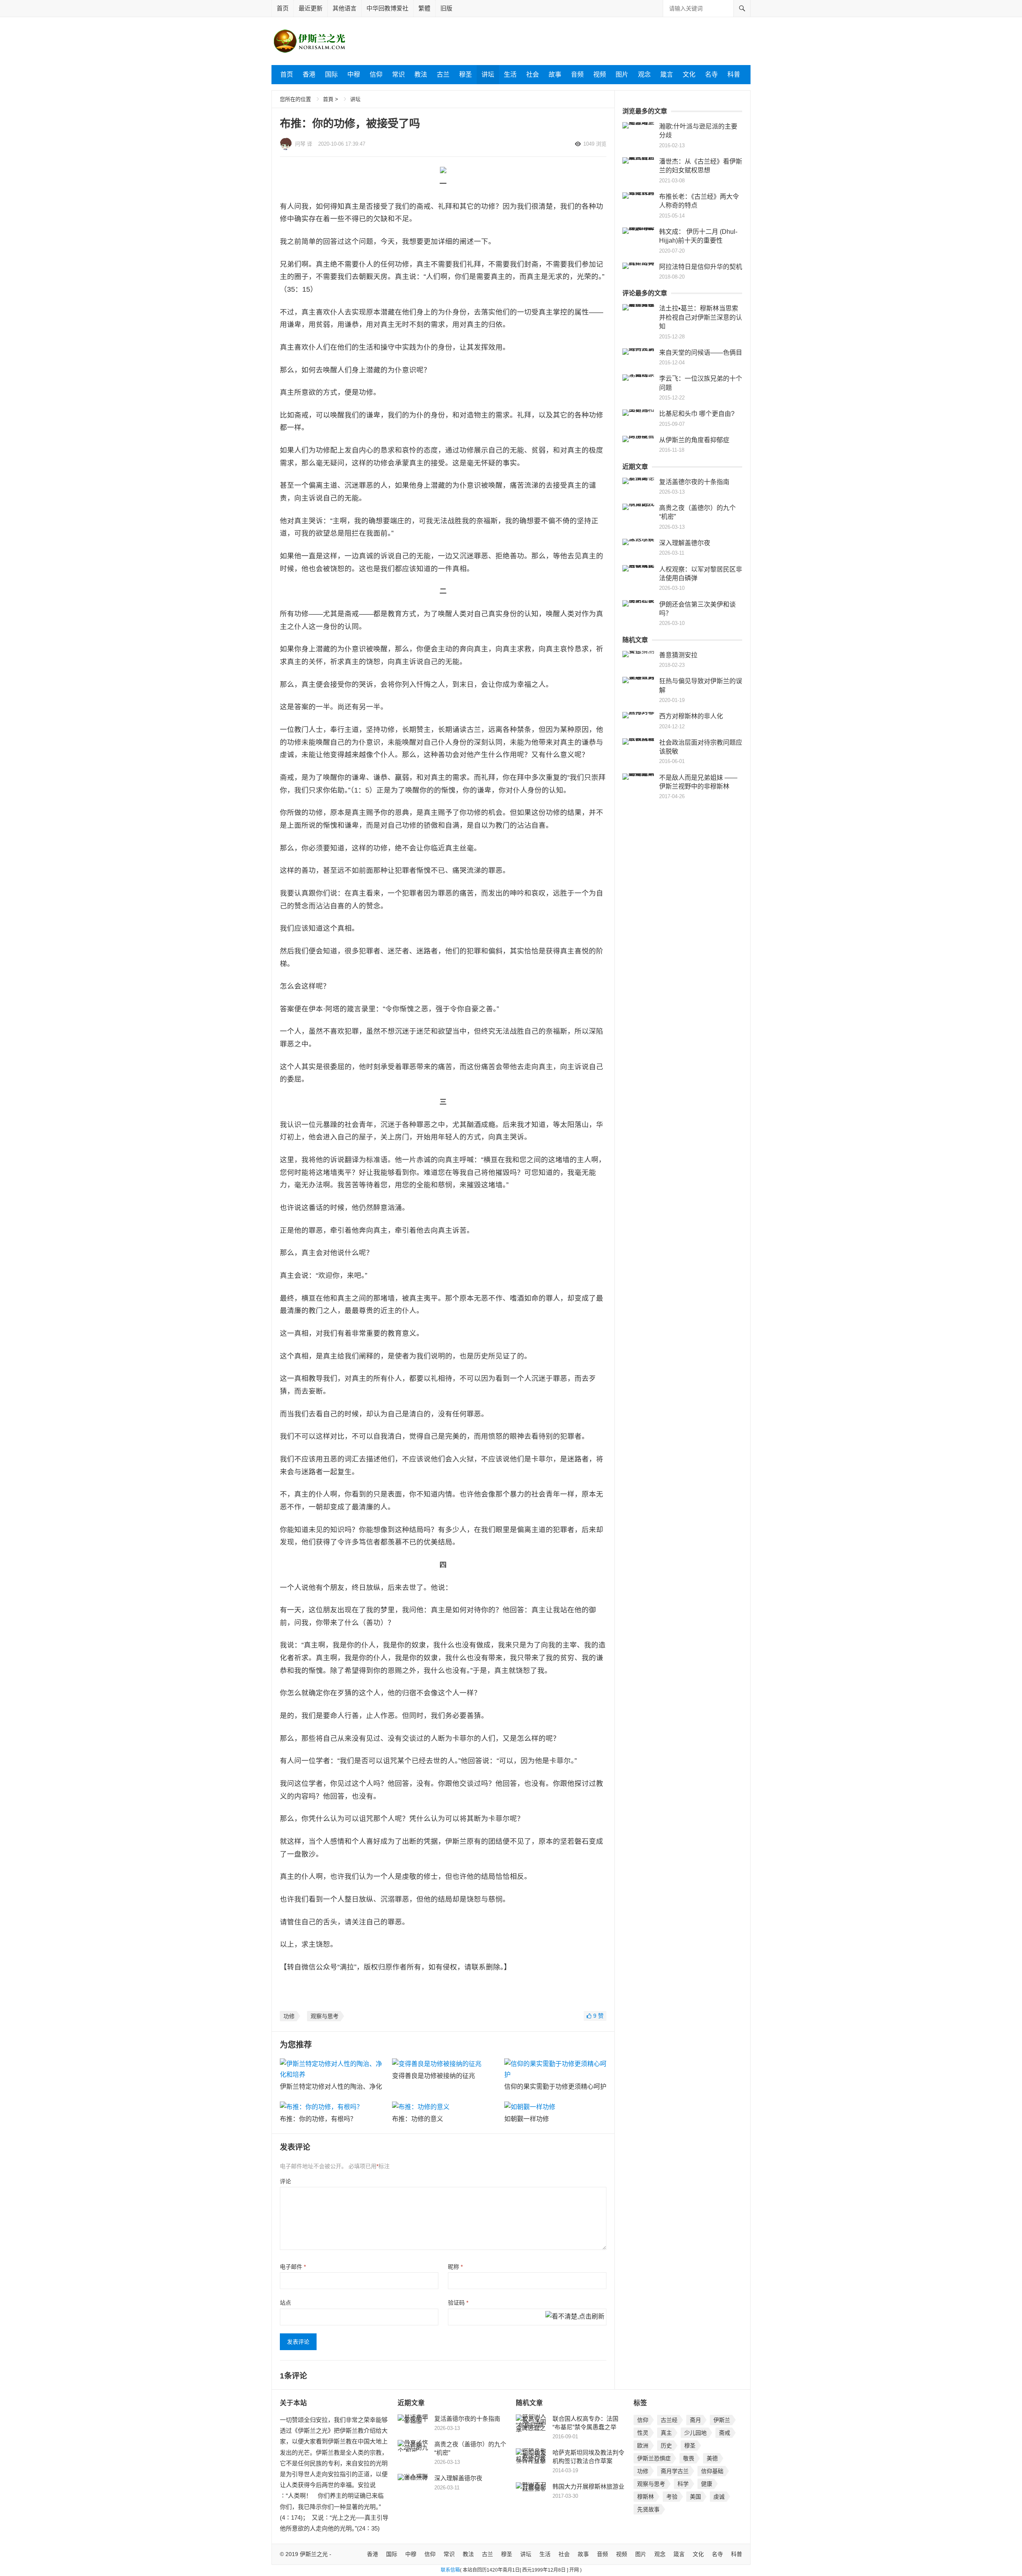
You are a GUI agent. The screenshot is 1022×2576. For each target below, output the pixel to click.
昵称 (455, 2267)
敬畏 (689, 2458)
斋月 (695, 2420)
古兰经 (669, 2420)
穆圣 (465, 74)
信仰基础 (712, 2471)
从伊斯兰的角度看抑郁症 (694, 440)
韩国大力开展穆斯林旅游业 (588, 2486)
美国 (695, 2497)
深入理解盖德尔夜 (685, 543)
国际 (331, 74)
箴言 (667, 74)
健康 (707, 2484)
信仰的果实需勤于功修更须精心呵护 (555, 2087)
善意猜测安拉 (678, 655)
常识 (398, 74)
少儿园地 (695, 2433)
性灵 (643, 2433)
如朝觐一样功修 (527, 2119)
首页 (283, 8)
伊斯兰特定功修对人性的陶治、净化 (331, 2087)
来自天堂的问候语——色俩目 (701, 353)
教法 (421, 74)
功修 (289, 2016)
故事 (555, 74)
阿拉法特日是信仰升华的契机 (701, 267)
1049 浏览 (595, 144)
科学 (683, 2484)
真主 (666, 2433)
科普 (734, 74)
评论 (285, 2181)
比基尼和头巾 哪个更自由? (697, 414)
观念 (644, 74)
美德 (712, 2458)
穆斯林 (646, 2497)
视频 (600, 74)
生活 (510, 74)
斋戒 (725, 2433)
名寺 (711, 74)
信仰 (376, 74)
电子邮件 (293, 2267)
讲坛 (488, 74)
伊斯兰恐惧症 (654, 2458)
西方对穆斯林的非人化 (691, 716)
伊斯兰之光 (314, 2554)
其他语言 (345, 8)
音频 (577, 74)
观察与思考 (325, 2016)
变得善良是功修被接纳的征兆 (434, 2076)
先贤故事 (648, 2509)
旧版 (446, 8)
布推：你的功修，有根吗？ (318, 2119)
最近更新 (311, 8)
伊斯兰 (722, 2420)
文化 (689, 74)
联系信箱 (450, 2570)
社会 (533, 74)
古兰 (443, 74)
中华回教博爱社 (387, 8)
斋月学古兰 (675, 2471)
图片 (622, 74)
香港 (309, 74)
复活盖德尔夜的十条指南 (694, 482)
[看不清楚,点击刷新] (575, 2317)
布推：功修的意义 (418, 2119)
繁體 (424, 8)
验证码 (458, 2303)
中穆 (354, 74)
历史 (666, 2446)
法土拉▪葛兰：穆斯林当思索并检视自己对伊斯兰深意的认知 (701, 317)
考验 (672, 2497)
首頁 (328, 99)
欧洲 (643, 2446)
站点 (285, 2303)
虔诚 (719, 2497)
